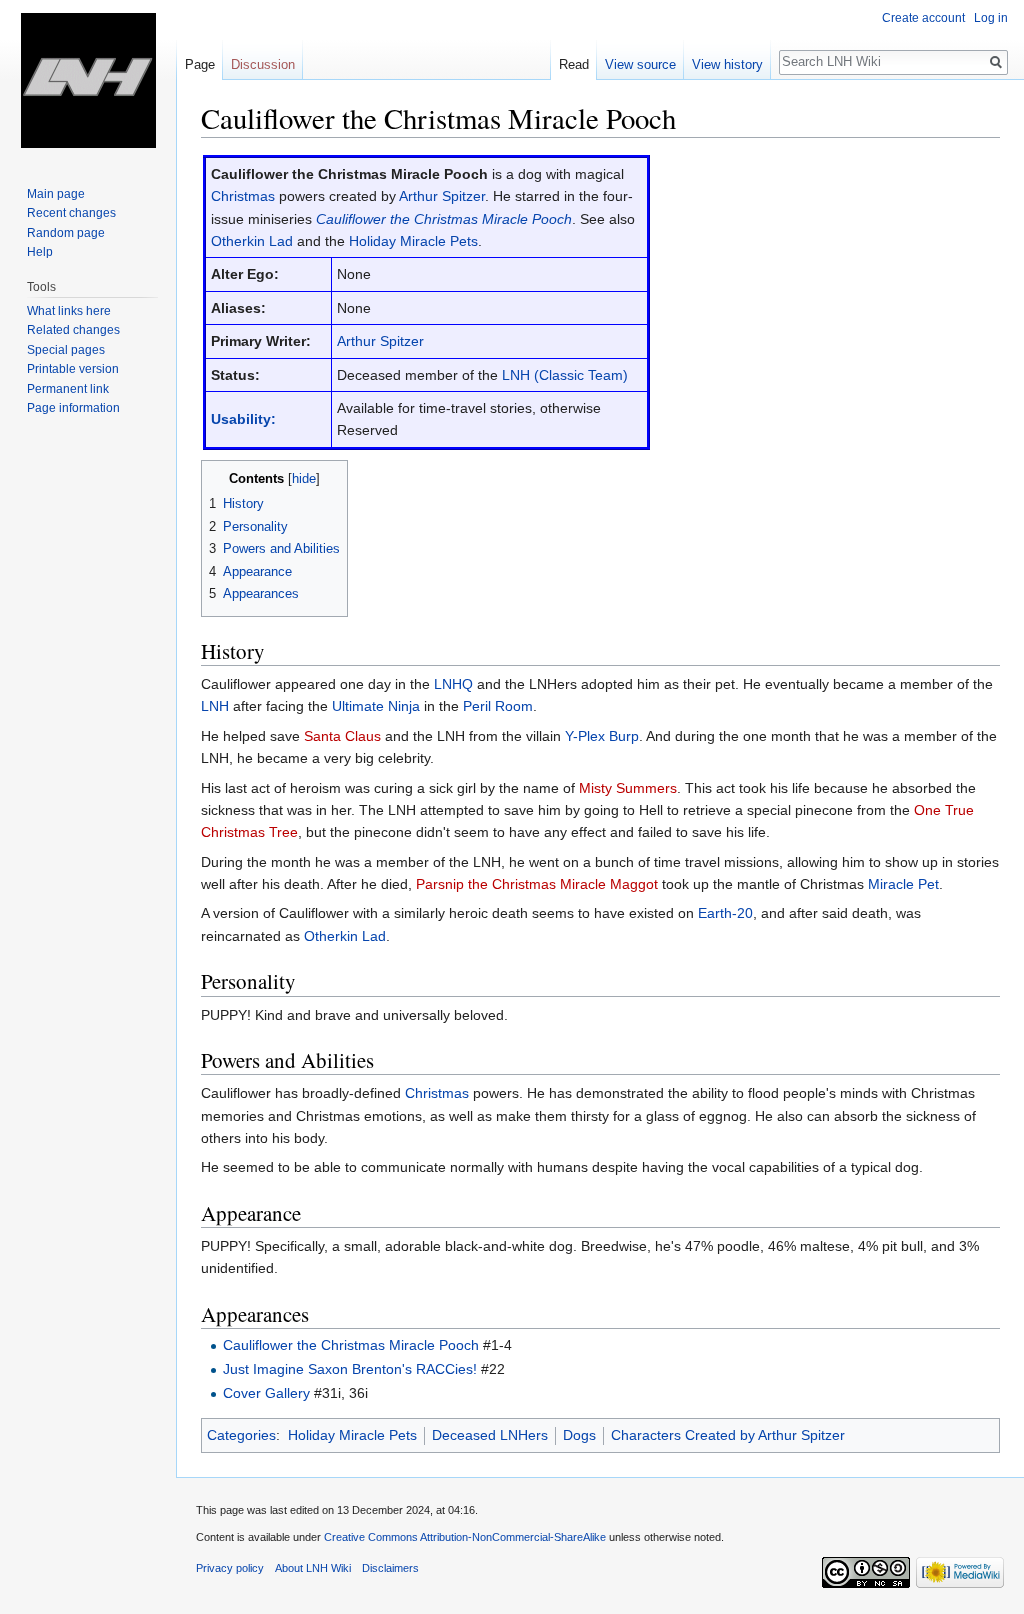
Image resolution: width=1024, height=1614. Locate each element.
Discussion (263, 64)
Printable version (73, 369)
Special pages (66, 350)
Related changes (73, 330)
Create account (923, 18)
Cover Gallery (266, 1393)
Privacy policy (230, 1568)
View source (640, 64)
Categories (241, 1435)
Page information (73, 408)
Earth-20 (725, 913)
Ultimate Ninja (376, 706)
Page (200, 64)
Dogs (579, 1435)
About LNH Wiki (313, 1568)
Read (574, 64)
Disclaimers (390, 1568)
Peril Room (498, 706)
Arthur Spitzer (442, 196)
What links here (69, 311)
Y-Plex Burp (602, 736)
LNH (215, 706)
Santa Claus (342, 736)
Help (40, 252)
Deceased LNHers (490, 1435)
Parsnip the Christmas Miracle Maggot (537, 884)
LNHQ (453, 684)
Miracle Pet (903, 884)
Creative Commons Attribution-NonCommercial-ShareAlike (465, 1537)
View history (727, 64)
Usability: (243, 419)
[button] (219, 477)
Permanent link (68, 389)
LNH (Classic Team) (565, 375)
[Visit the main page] (88, 80)
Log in (991, 18)
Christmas (243, 196)
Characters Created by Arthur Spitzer (728, 1435)
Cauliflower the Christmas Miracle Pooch (444, 219)
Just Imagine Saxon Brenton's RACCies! (350, 1369)
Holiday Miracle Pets (413, 241)
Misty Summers (628, 788)
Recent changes (71, 213)
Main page (56, 194)
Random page (66, 233)
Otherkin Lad (252, 241)
